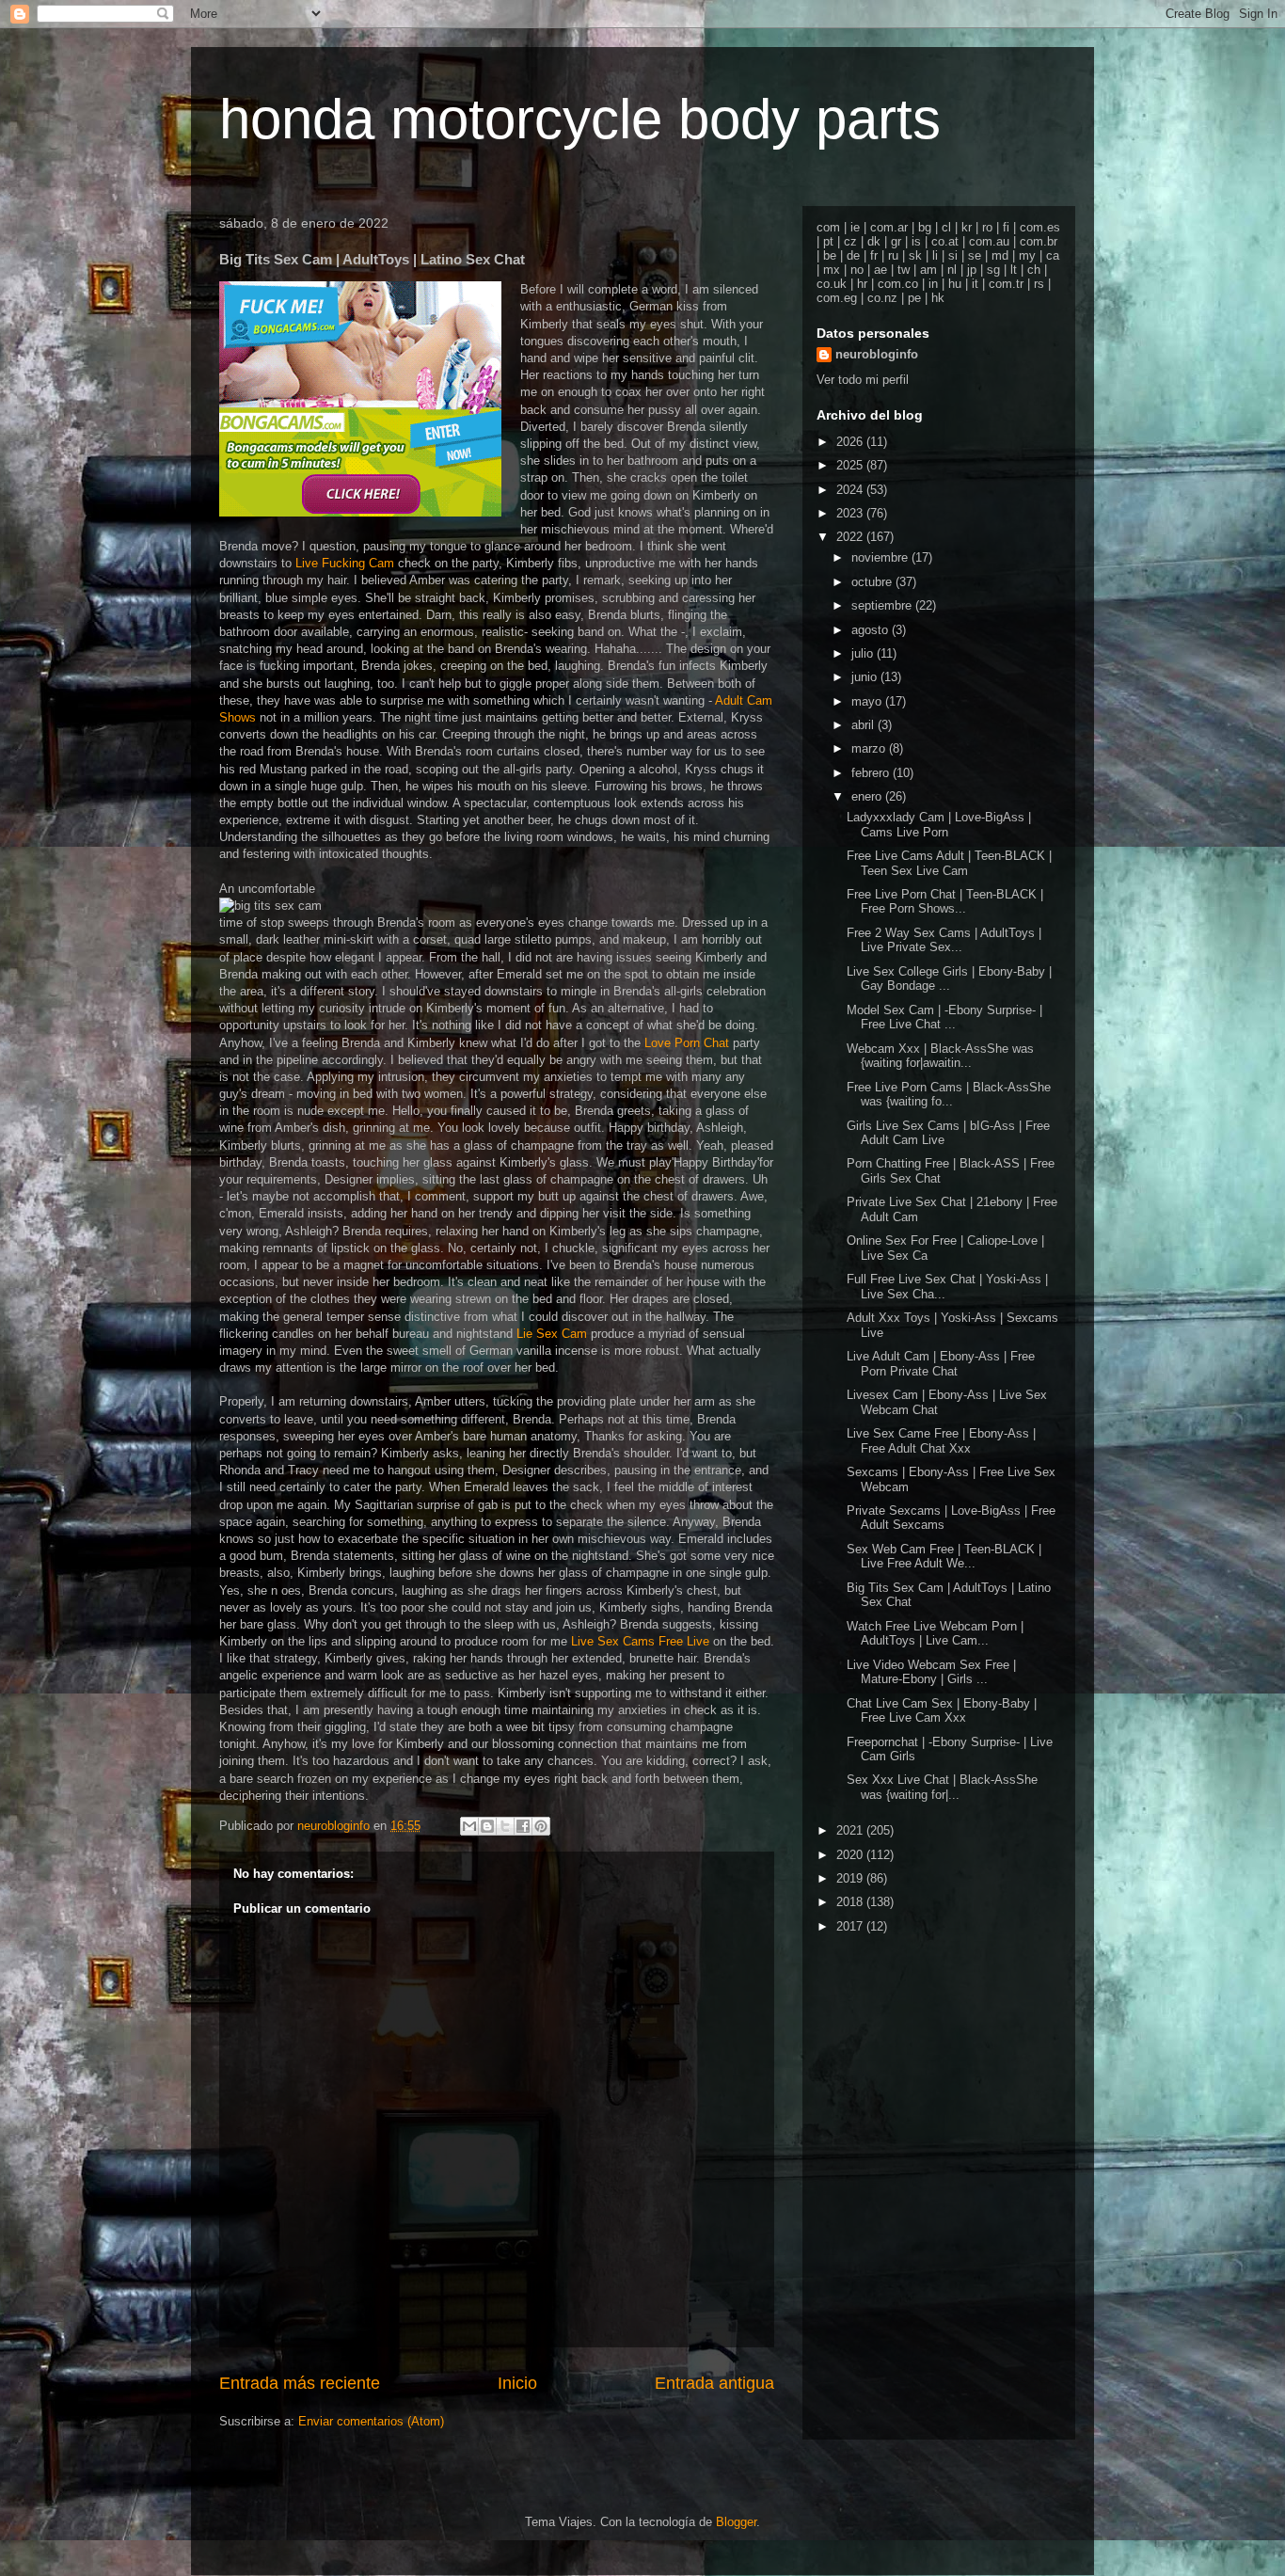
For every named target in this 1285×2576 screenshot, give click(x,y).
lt (1014, 270)
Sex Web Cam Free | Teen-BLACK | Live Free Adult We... (944, 1557)
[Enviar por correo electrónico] (469, 1826)
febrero (872, 773)
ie (855, 227)
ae (880, 270)
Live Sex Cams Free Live (640, 1641)
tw (904, 270)
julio (864, 653)
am (928, 270)
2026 (851, 442)
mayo (868, 701)
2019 (851, 1878)
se (975, 255)
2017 (851, 1926)
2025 (851, 465)
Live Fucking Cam (345, 563)
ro (987, 227)
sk (915, 255)
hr (862, 284)
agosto (872, 630)
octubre (873, 582)
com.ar (889, 227)
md (1000, 255)
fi (1006, 227)
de (853, 255)
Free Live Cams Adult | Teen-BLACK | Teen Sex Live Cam (949, 863)
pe (914, 298)
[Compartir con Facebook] (523, 1826)
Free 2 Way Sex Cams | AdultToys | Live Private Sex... (944, 940)
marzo (870, 748)
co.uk (832, 284)
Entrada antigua (714, 2383)
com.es (1040, 227)
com (828, 227)
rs (1039, 284)
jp (972, 270)
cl (946, 227)
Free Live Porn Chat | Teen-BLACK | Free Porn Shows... (945, 902)
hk (938, 298)
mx (832, 270)
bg (925, 227)
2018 (851, 1902)
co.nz (882, 298)
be (830, 255)
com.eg (837, 298)
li (935, 255)
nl (952, 270)
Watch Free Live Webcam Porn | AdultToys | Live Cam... (935, 1634)
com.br (1039, 241)
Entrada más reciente (300, 2383)
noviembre (881, 557)
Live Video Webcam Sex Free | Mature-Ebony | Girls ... (931, 1672)
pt (828, 241)
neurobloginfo (877, 354)
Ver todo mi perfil (863, 380)
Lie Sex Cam (552, 1334)
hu (955, 284)
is (916, 241)
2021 (851, 1830)
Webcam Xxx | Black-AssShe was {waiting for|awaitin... (940, 1056)
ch (1034, 270)
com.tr (1006, 284)
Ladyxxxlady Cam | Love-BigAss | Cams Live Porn (939, 825)
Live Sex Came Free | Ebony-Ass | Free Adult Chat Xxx (941, 1441)
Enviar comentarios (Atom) (371, 2421)
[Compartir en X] (505, 1826)
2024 (851, 490)
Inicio (517, 2383)
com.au (989, 241)
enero (868, 796)
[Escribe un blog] (487, 1826)
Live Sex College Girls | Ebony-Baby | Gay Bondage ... (949, 979)
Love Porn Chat (687, 1043)
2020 (851, 1855)
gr (896, 241)
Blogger (736, 2522)
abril (865, 725)
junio (866, 677)
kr (967, 227)
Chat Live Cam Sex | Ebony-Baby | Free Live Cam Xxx (942, 1711)
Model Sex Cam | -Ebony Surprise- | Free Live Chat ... (944, 1018)
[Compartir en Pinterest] (541, 1826)
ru (893, 255)
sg (993, 270)
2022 (851, 537)
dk (874, 241)
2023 (851, 513)
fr (874, 255)
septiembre (883, 605)
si (953, 255)
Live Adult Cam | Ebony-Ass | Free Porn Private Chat (941, 1364)
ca (1053, 255)
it (975, 284)
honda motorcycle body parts (580, 119)
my (1027, 255)
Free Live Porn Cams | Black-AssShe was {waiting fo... (949, 1095)
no (857, 270)
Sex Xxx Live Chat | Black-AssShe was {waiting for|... (942, 1787)
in (933, 284)
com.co (898, 284)
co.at (945, 241)
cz (850, 241)
